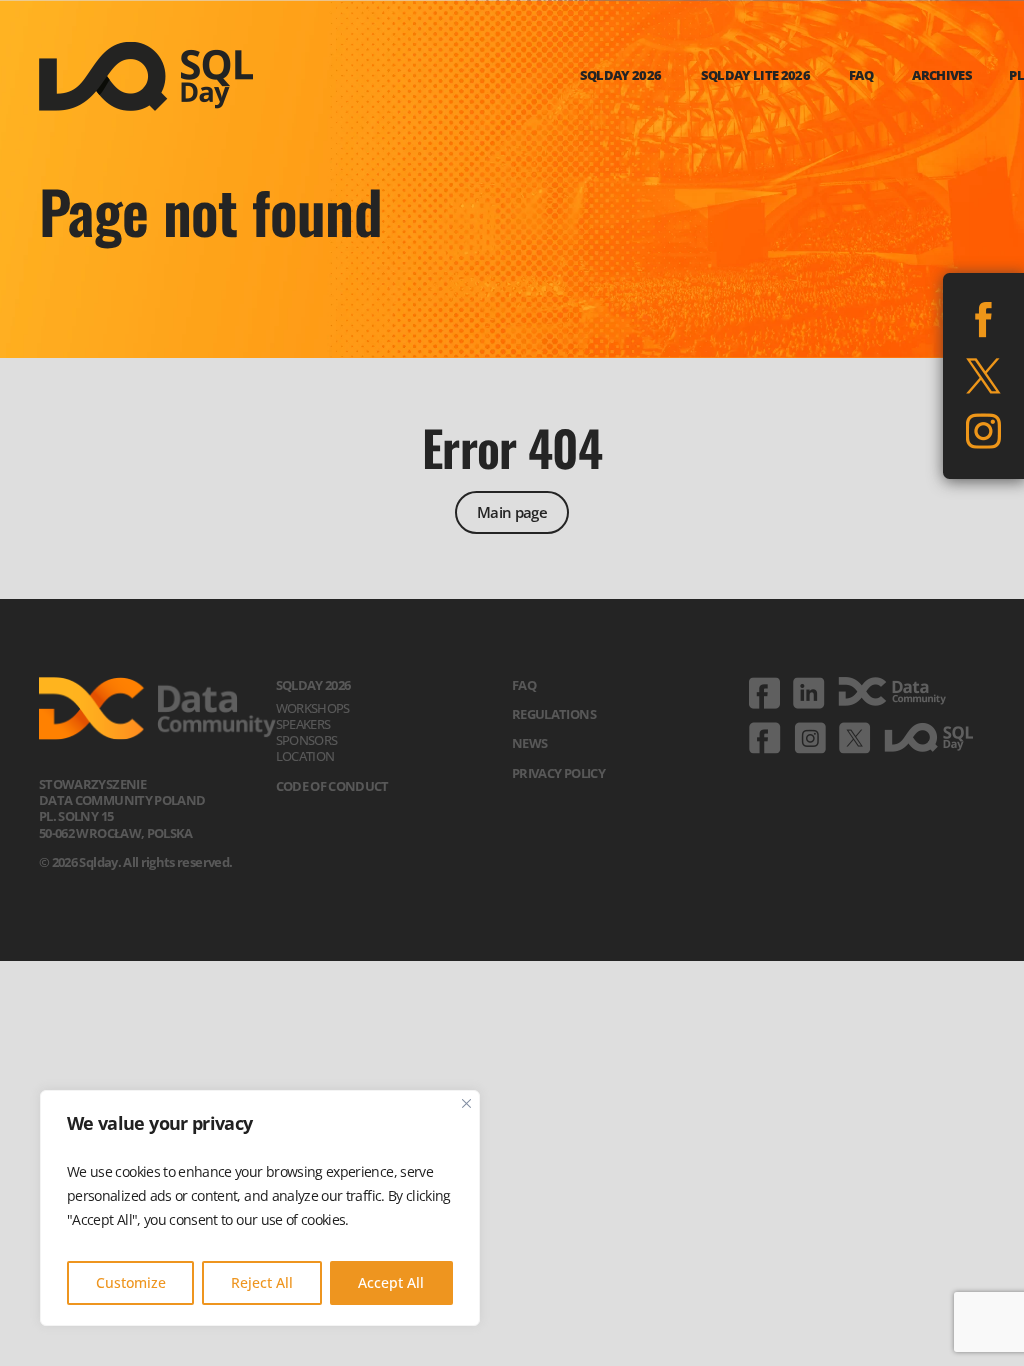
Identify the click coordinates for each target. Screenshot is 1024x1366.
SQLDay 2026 (313, 685)
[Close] (466, 1103)
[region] (260, 1208)
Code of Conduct (332, 786)
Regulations (554, 714)
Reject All (262, 1282)
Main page (512, 512)
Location (305, 756)
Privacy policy (558, 773)
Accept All (391, 1282)
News (529, 743)
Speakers (303, 724)
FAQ (524, 685)
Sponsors (307, 740)
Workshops (313, 708)
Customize (131, 1282)
